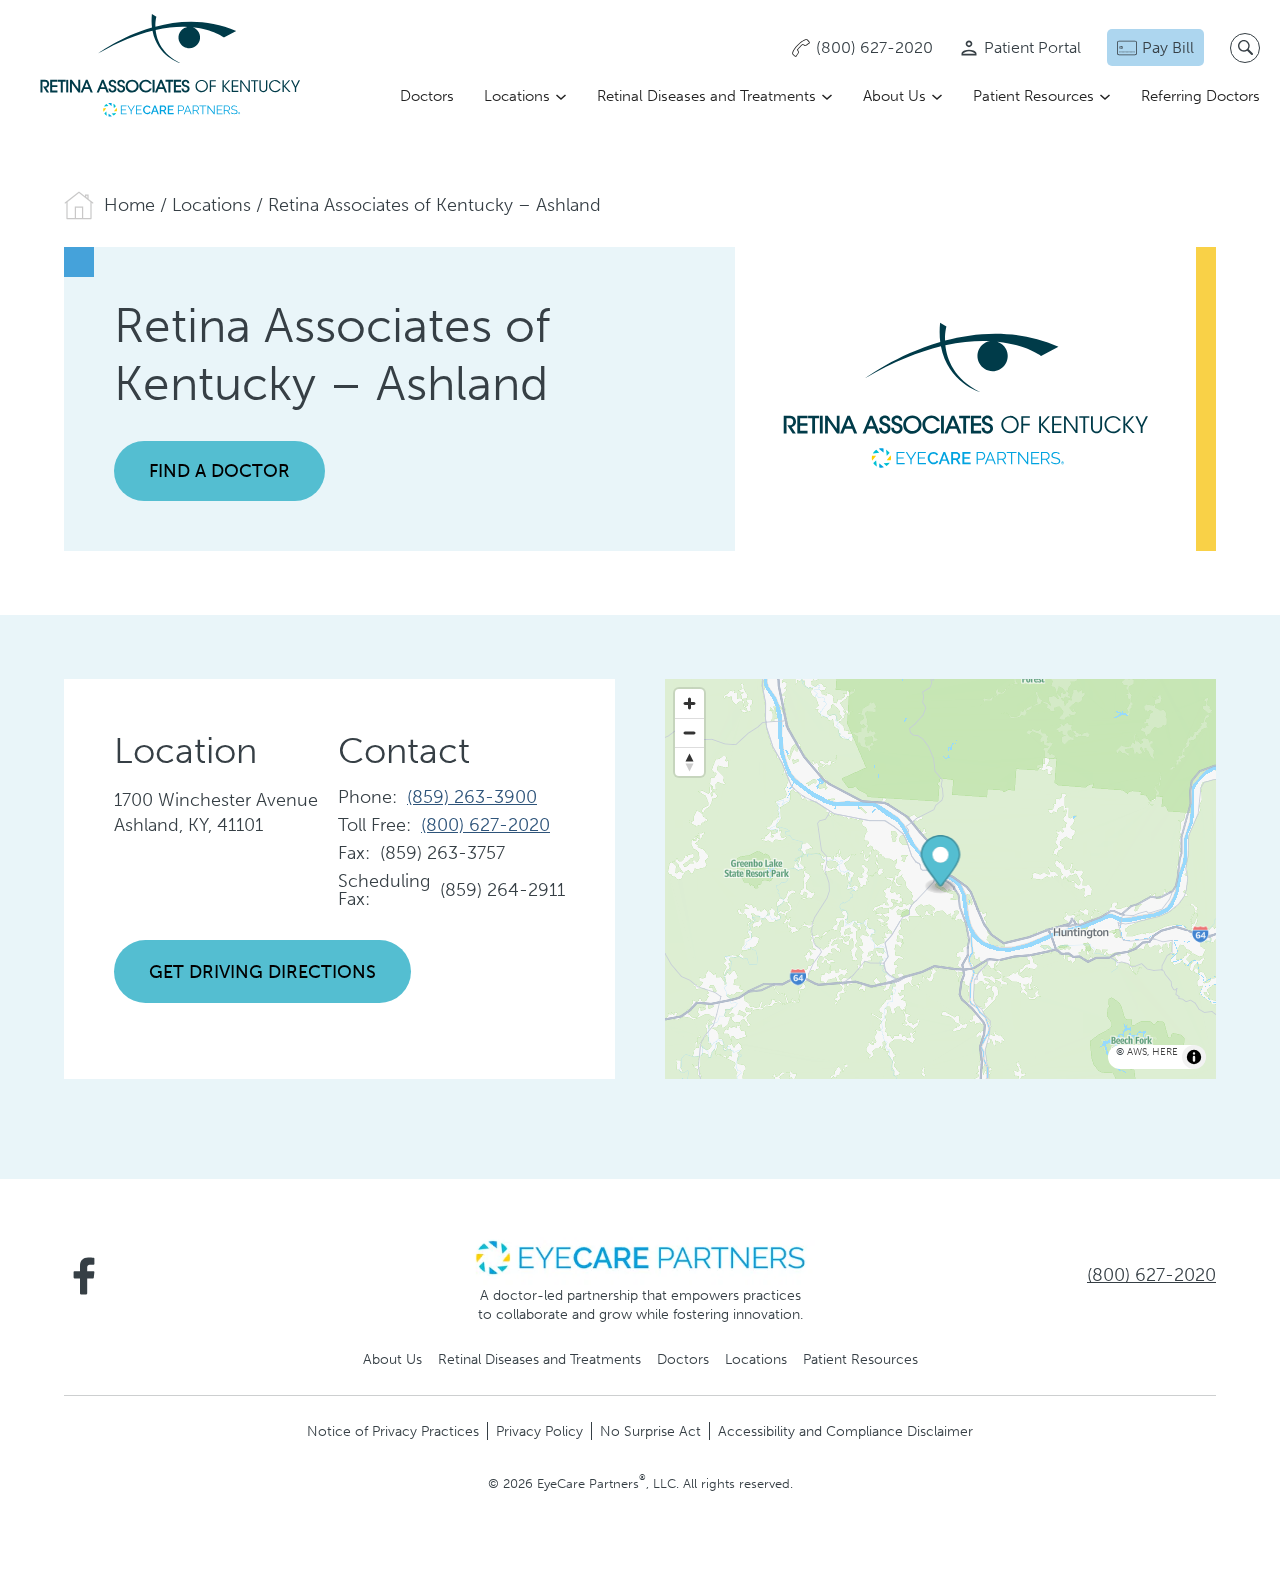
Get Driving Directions (262, 972)
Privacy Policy (539, 1431)
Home (129, 205)
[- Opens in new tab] (640, 1256)
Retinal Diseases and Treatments (706, 96)
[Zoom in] (689, 703)
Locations (517, 96)
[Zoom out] (689, 732)
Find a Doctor (219, 471)
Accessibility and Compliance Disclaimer (845, 1431)
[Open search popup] (1245, 48)
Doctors (427, 96)
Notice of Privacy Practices (393, 1431)
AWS (1137, 1052)
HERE (1165, 1052)
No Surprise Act (650, 1431)
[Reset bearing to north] (689, 761)
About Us (894, 96)
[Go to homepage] (170, 68)
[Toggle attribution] (1194, 1057)
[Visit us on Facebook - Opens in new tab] (84, 1276)
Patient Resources (1033, 96)
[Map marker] (941, 865)
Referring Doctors (1200, 96)
